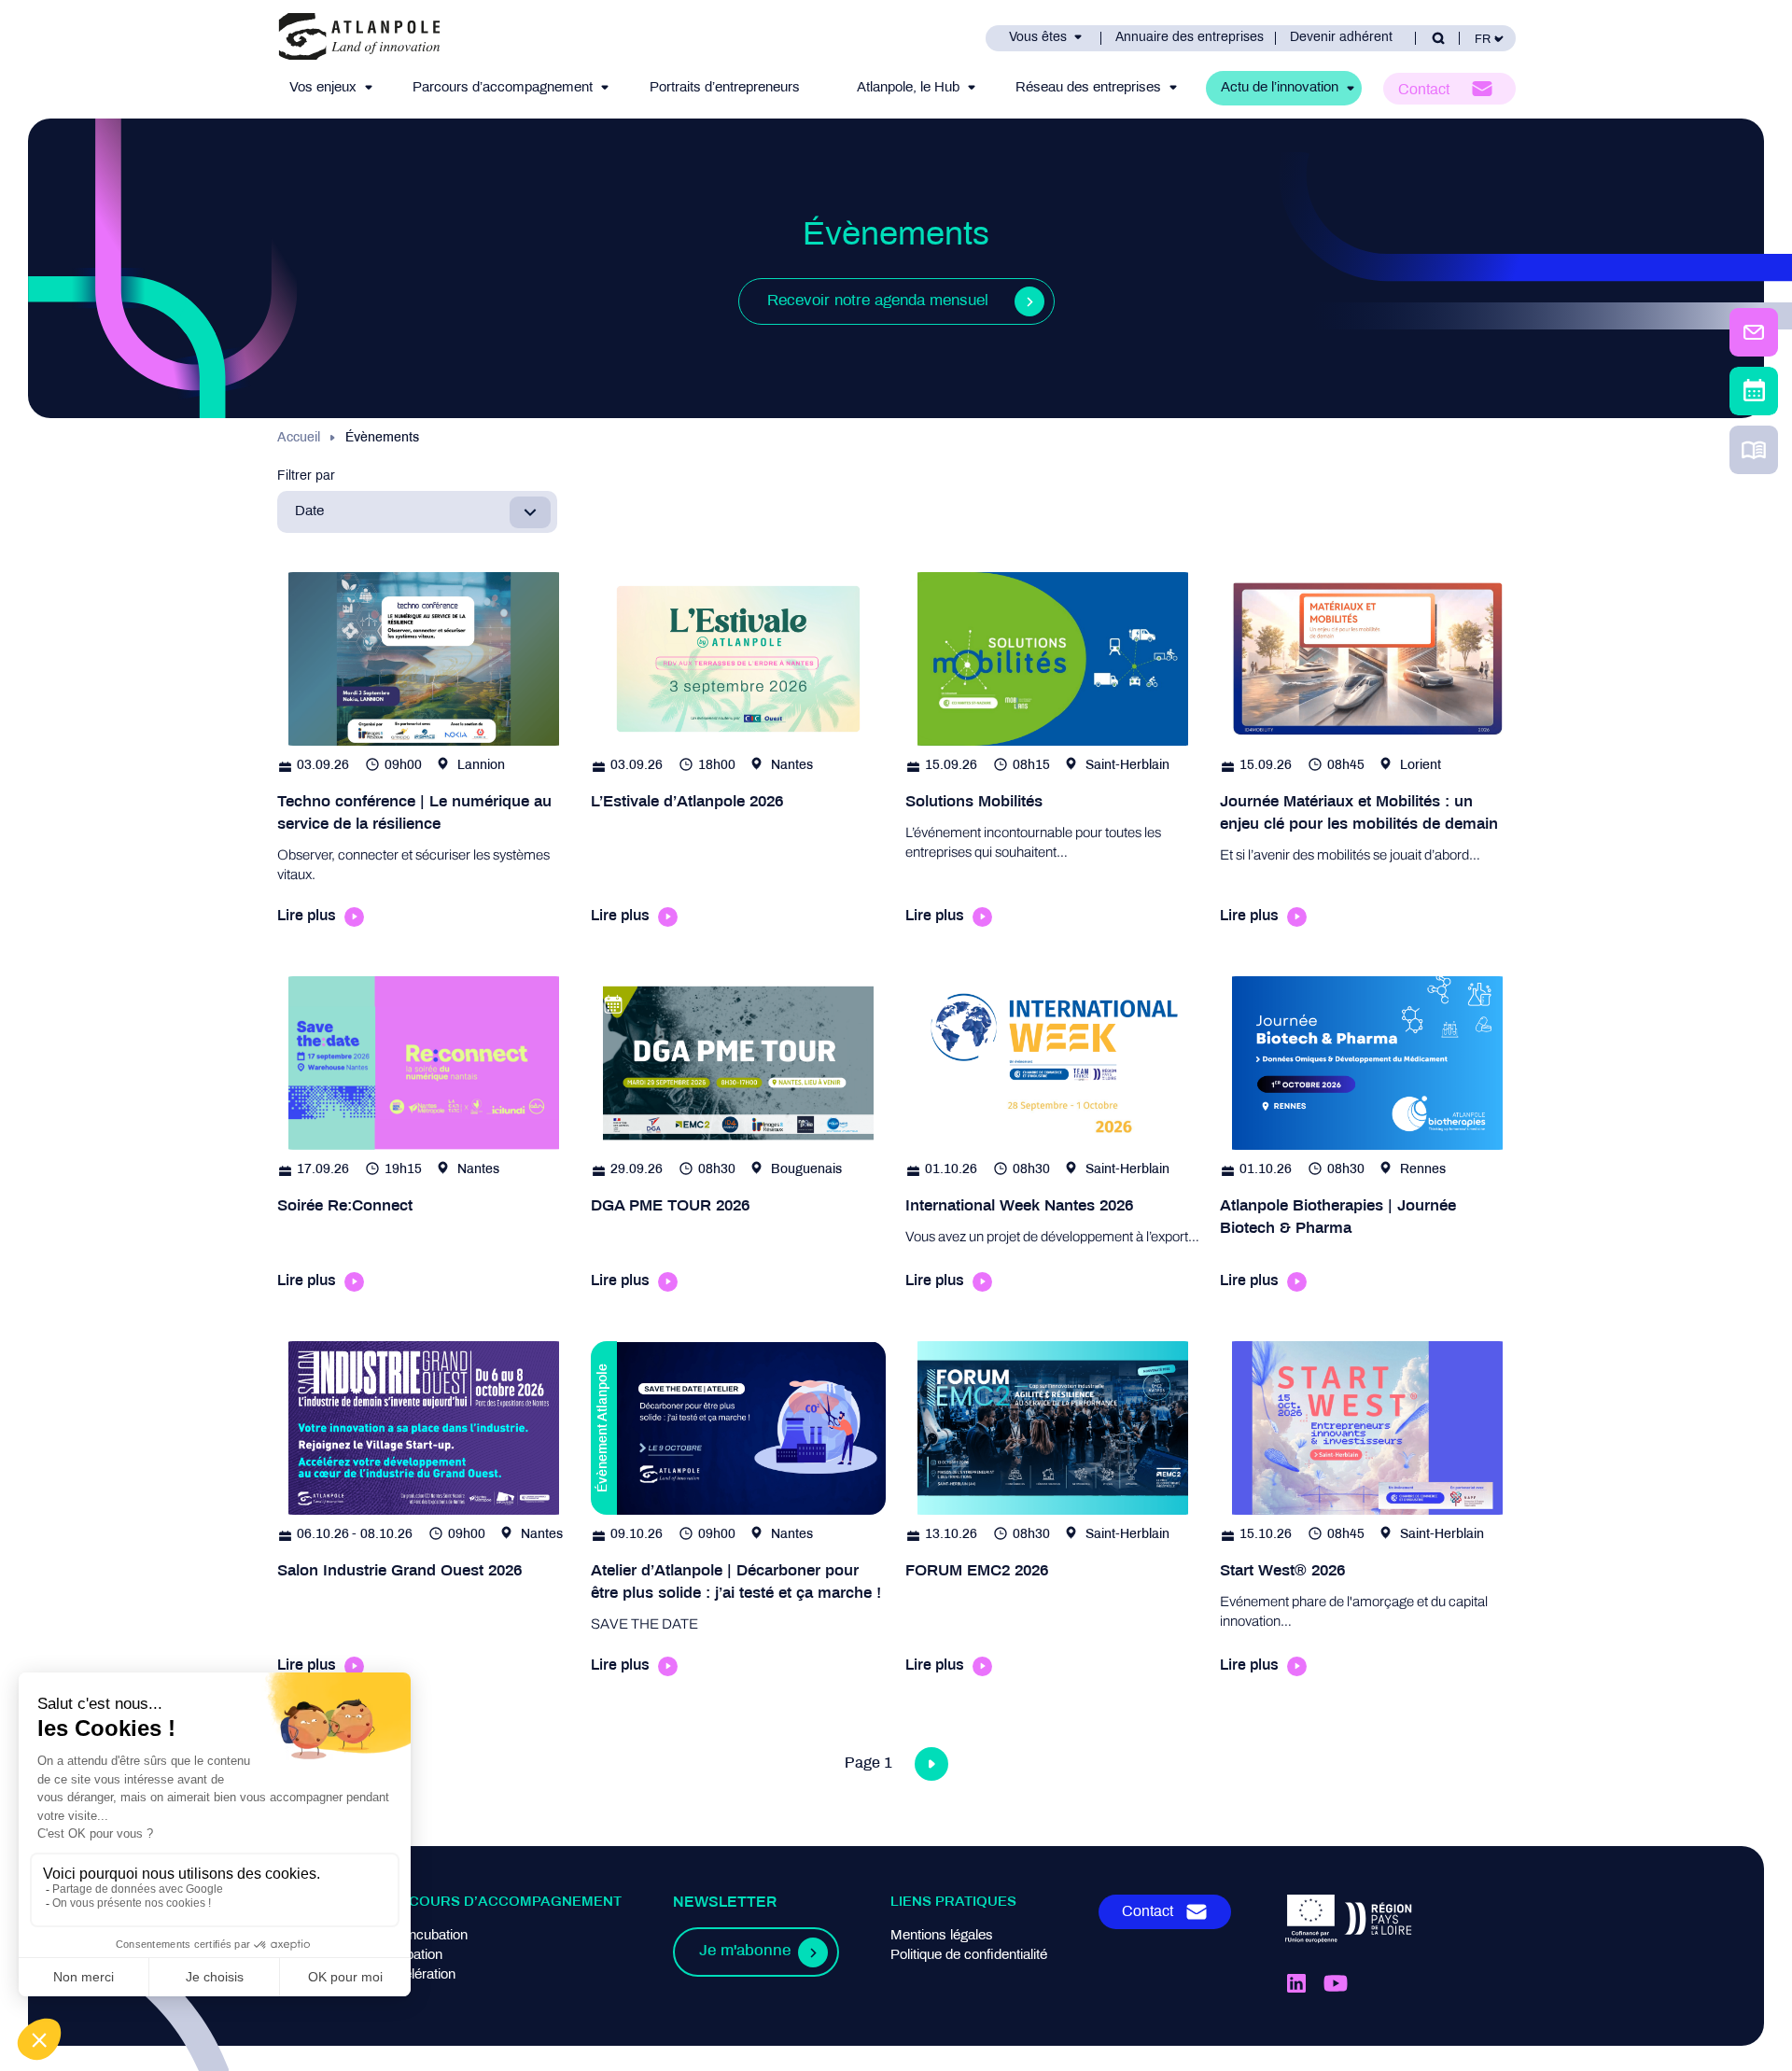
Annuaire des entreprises (1190, 38)
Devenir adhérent (1341, 38)
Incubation (411, 1955)
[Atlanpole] (359, 38)
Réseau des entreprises (1088, 88)
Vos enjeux (323, 88)
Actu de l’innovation (1280, 88)
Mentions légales (942, 1936)
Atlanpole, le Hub (908, 88)
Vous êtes (1038, 38)
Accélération (418, 1975)
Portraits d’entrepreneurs (725, 88)
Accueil (299, 438)
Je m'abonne (745, 1952)
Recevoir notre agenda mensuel (878, 301)
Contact (1424, 90)
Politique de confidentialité (969, 1955)
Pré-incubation (424, 1936)
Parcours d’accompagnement (503, 88)
